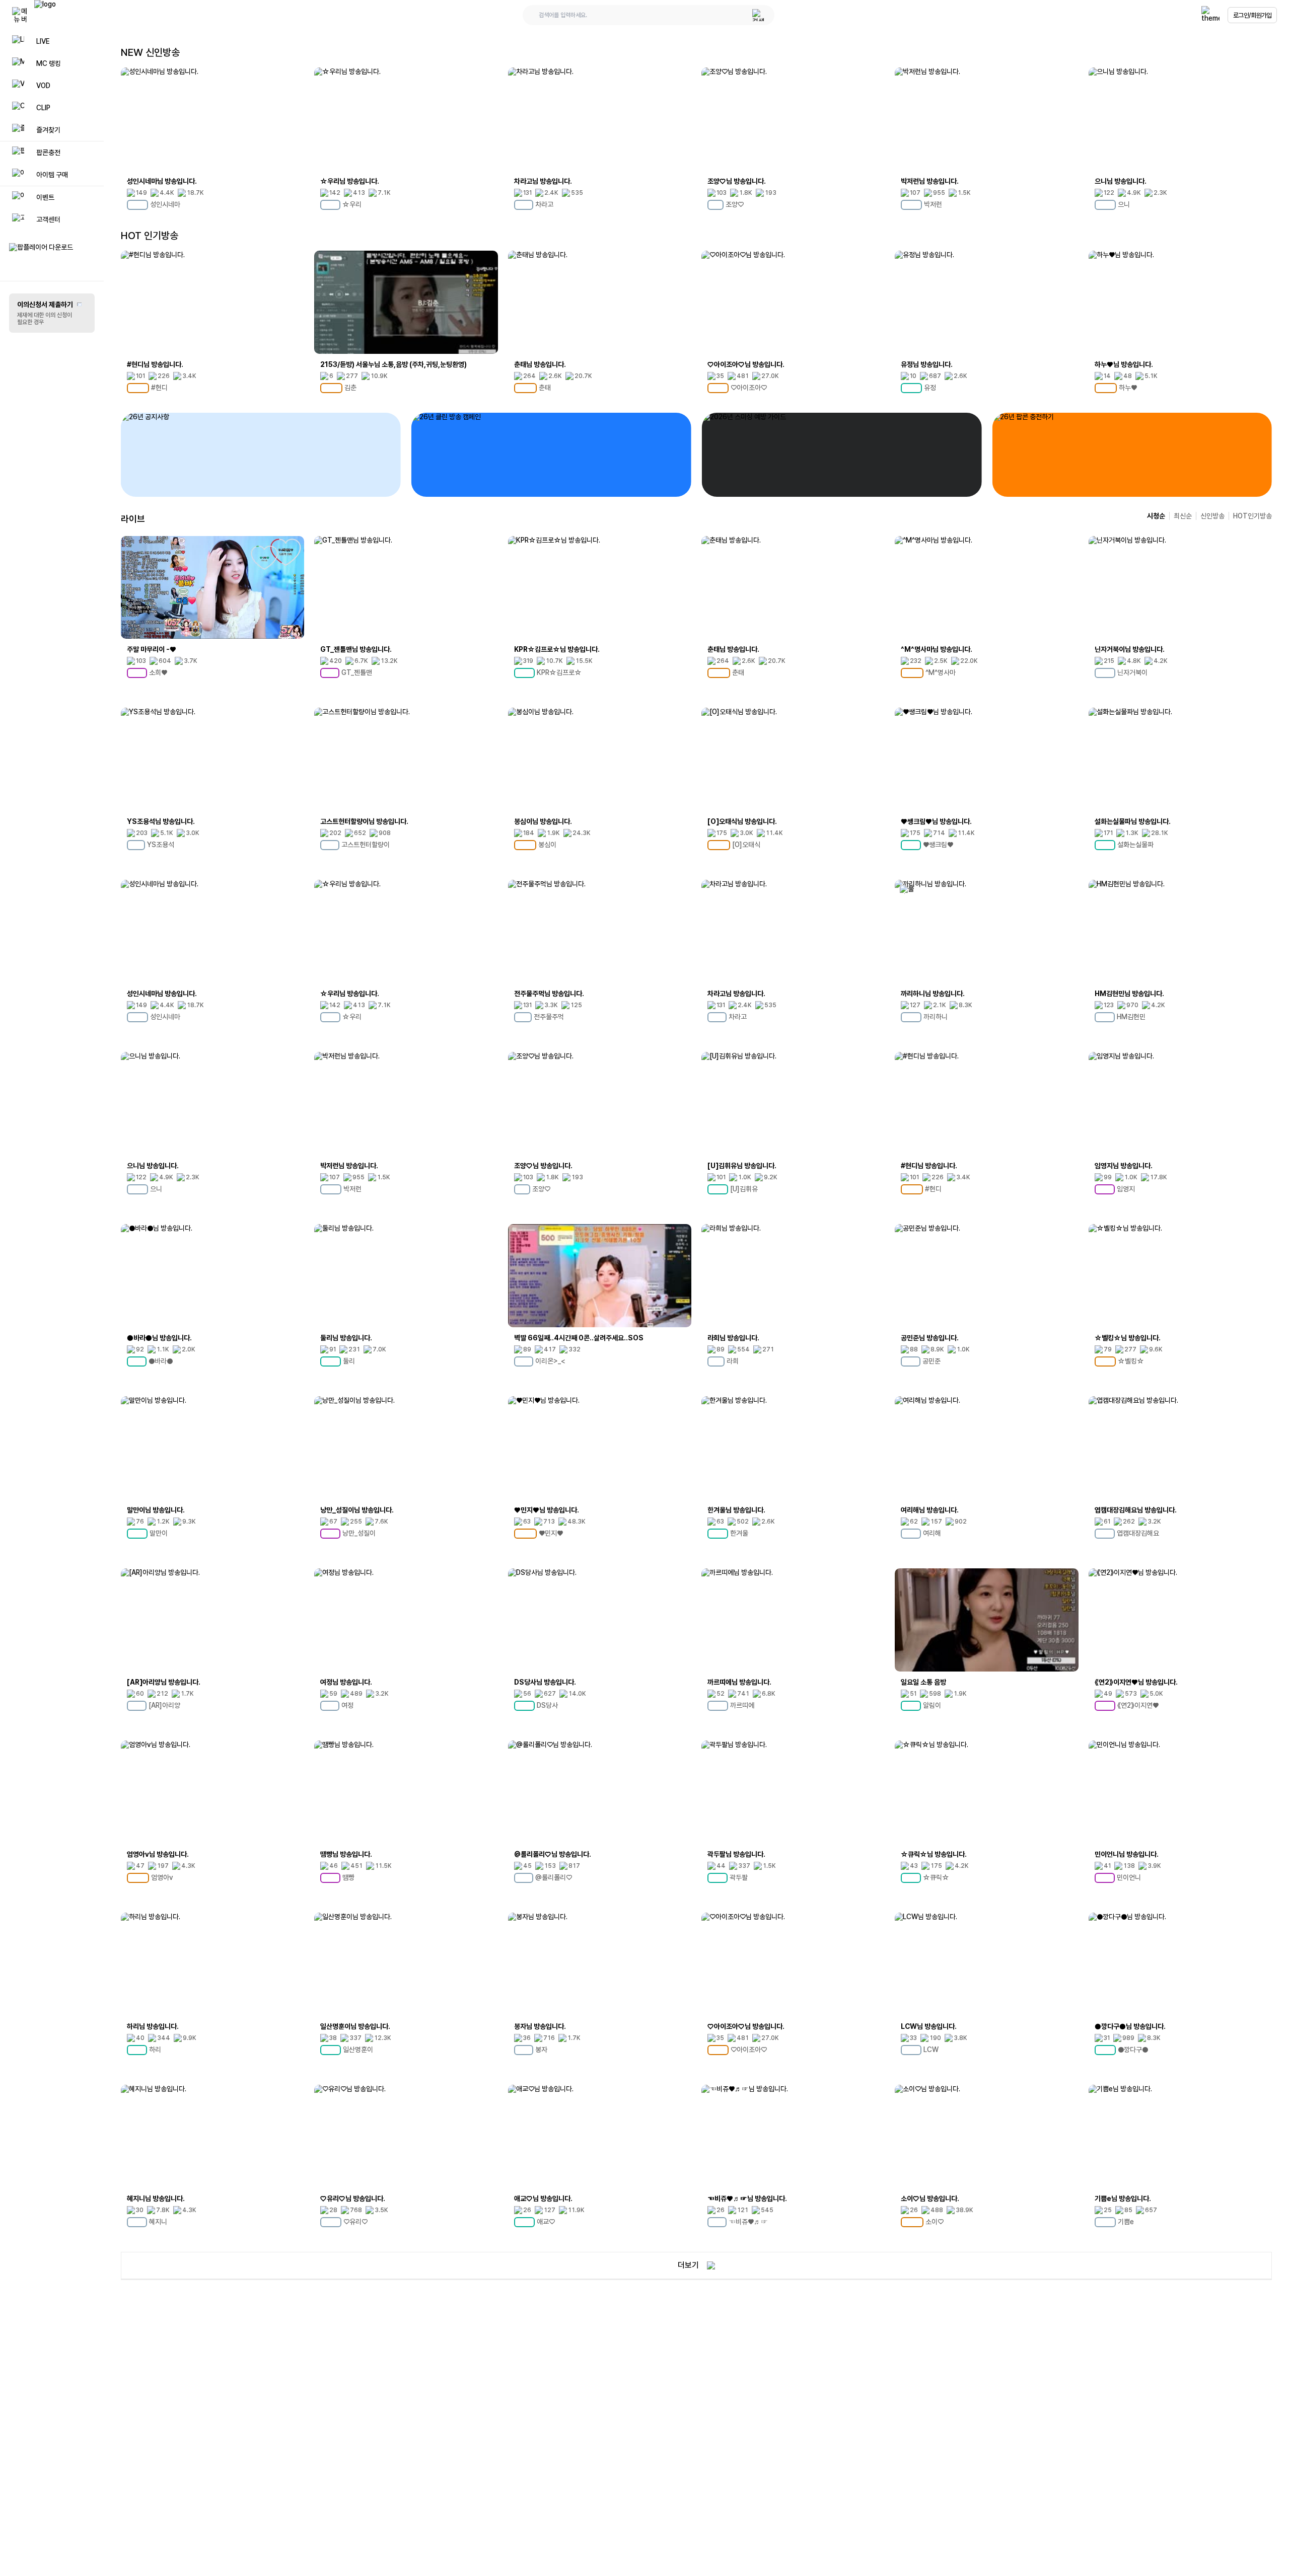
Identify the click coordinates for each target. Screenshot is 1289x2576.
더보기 (688, 2265)
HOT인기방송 (1252, 516)
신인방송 (1212, 516)
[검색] (758, 15)
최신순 (1183, 516)
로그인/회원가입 (1252, 15)
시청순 (1156, 516)
